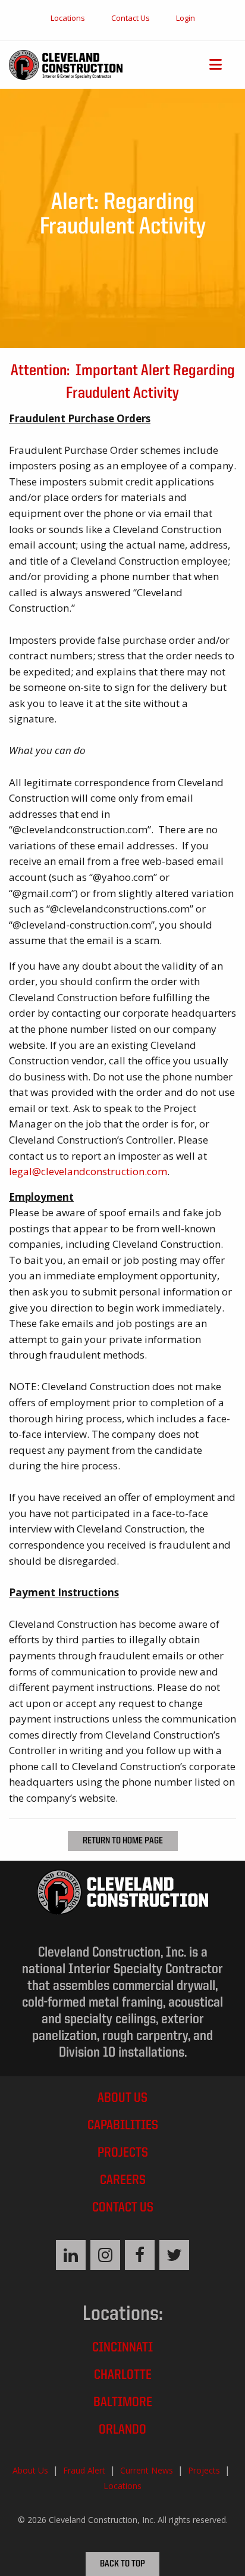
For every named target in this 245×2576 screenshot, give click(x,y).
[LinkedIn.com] (71, 2255)
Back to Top (122, 2564)
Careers (123, 2181)
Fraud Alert (84, 2470)
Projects (123, 2153)
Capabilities (123, 2126)
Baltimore (123, 2403)
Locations (68, 18)
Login (186, 18)
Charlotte (123, 2376)
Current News (147, 2470)
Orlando (122, 2430)
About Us (122, 2099)
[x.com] (174, 2255)
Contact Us (131, 18)
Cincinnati (122, 2348)
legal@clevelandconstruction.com (88, 1171)
